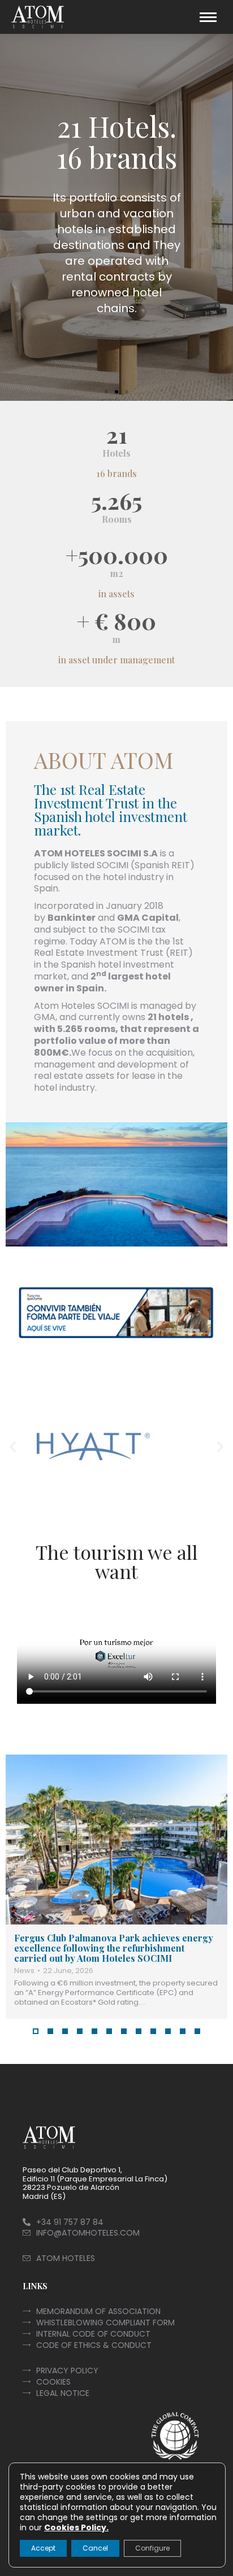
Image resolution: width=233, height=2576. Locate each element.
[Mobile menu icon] (208, 17)
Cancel (95, 2548)
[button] (106, 392)
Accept (43, 2548)
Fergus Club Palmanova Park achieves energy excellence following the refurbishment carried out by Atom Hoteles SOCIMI (114, 1948)
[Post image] (116, 1840)
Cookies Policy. (76, 2527)
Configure (152, 2548)
